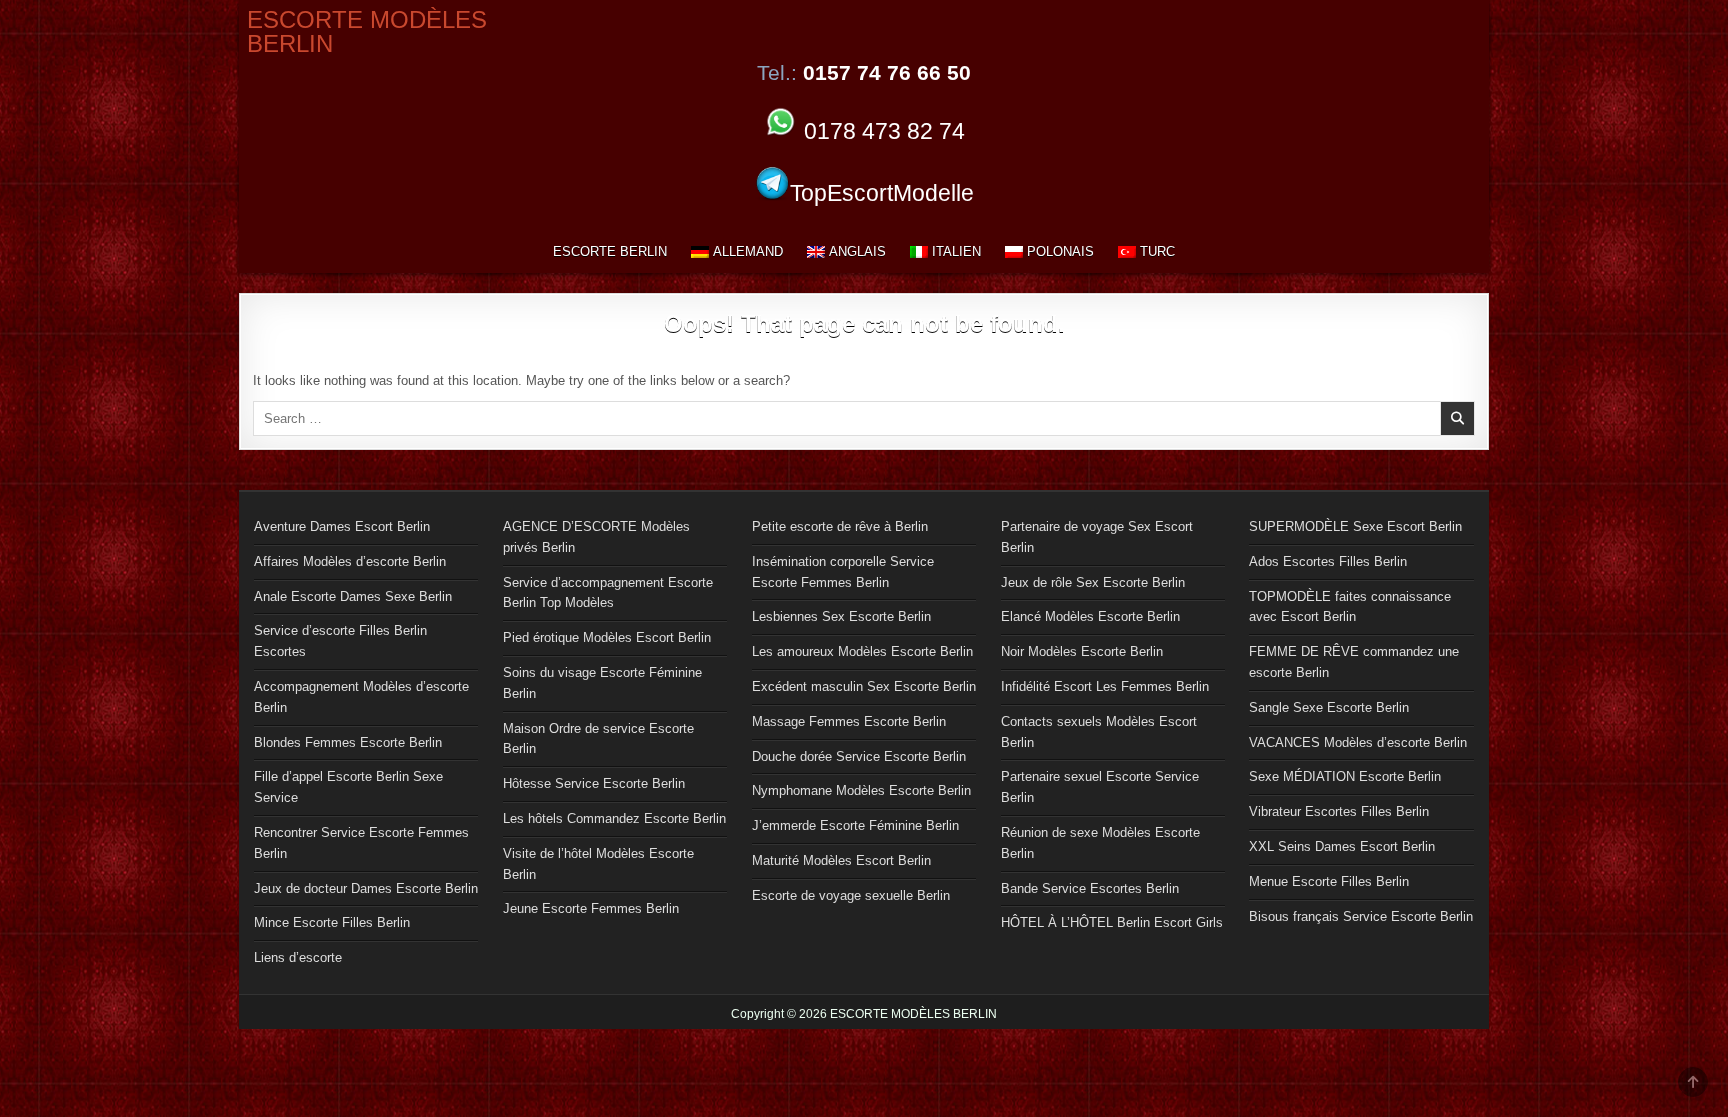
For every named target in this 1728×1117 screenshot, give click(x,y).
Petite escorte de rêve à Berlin (840, 526)
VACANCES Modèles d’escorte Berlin (1358, 742)
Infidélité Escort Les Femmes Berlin (1105, 686)
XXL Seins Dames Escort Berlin (1342, 846)
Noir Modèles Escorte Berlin (1082, 651)
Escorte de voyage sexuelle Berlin (851, 895)
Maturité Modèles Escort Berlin (841, 860)
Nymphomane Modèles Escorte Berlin (861, 790)
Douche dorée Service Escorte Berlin (859, 756)
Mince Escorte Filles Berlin (332, 922)
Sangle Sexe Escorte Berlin (1329, 707)
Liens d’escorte (298, 957)
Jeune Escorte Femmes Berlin (591, 908)
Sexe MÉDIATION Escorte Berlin (1345, 776)
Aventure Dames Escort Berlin (342, 526)
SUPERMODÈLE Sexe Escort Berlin (1355, 526)
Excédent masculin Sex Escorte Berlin (864, 686)
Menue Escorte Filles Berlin (1329, 881)
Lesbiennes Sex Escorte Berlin (841, 616)
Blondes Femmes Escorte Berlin (348, 742)
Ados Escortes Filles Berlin (1328, 561)
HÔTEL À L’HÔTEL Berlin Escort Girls (1112, 922)
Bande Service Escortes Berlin (1090, 888)
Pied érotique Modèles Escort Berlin (607, 637)
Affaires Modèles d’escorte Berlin (350, 561)
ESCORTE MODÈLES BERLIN (367, 31)
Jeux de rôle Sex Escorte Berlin (1093, 582)
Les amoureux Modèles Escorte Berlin (862, 651)
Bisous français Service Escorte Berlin (1361, 916)
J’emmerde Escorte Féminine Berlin (855, 825)
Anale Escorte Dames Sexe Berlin (353, 596)
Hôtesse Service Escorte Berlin (594, 783)
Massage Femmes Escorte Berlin (849, 721)
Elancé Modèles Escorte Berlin (1090, 616)
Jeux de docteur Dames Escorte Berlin (366, 888)
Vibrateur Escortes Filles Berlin (1339, 811)
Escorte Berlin (610, 251)
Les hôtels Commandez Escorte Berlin (614, 818)
